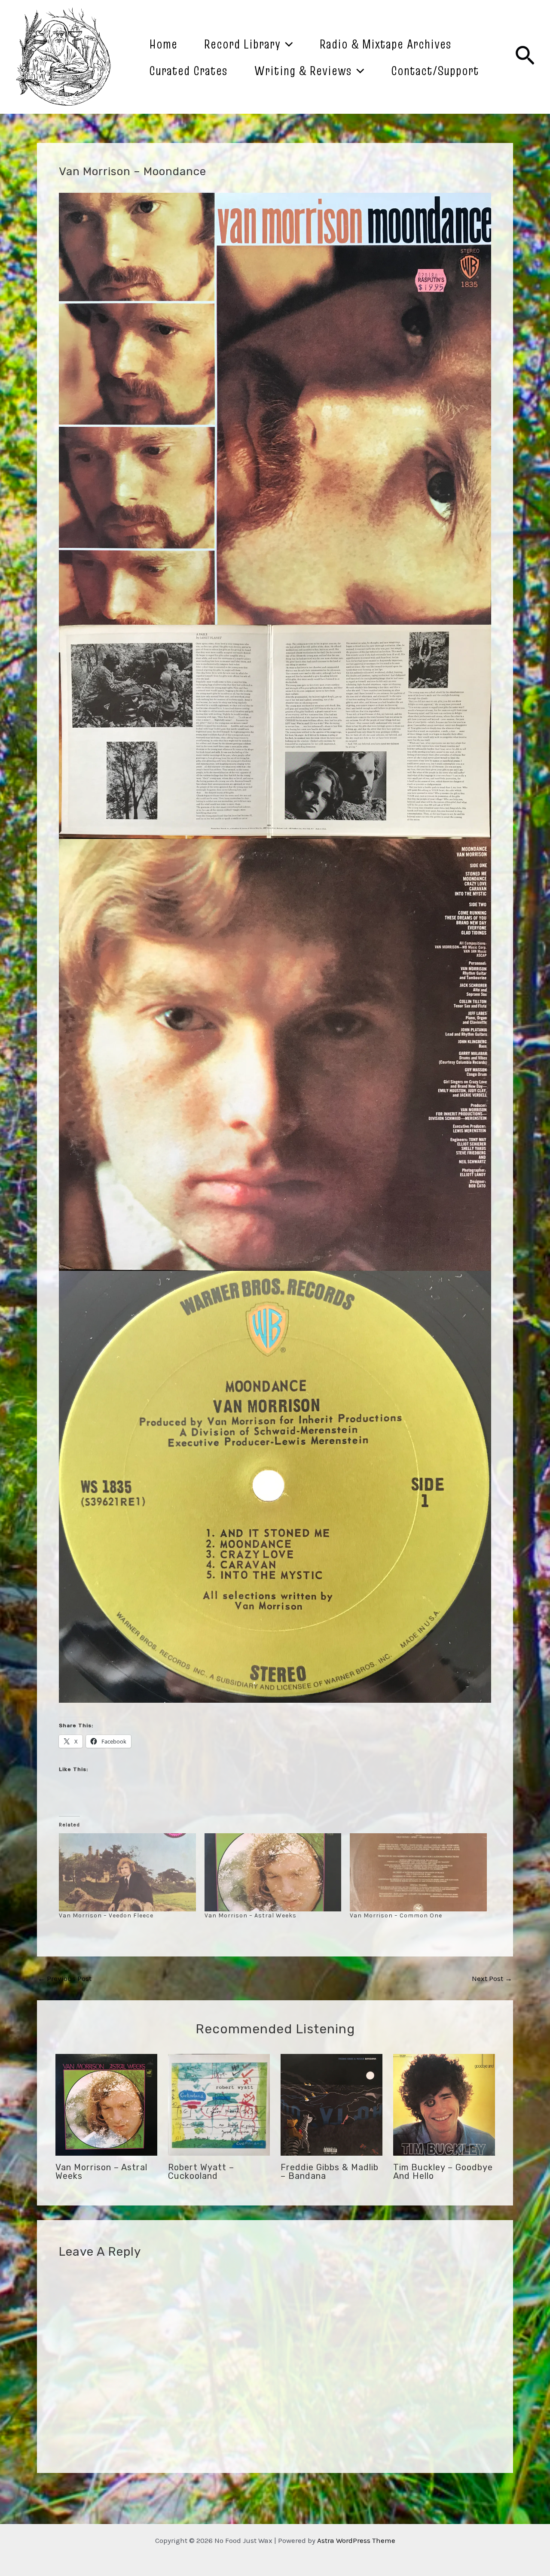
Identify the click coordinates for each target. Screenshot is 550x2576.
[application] (287, 44)
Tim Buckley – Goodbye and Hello (443, 2172)
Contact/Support (435, 70)
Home (163, 44)
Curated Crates (188, 70)
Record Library (242, 44)
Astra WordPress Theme (356, 2540)
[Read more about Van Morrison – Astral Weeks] (106, 2104)
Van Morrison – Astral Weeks (251, 1915)
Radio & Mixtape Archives (386, 44)
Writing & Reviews (303, 70)
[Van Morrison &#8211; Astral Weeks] (273, 1872)
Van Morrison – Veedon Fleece (106, 1915)
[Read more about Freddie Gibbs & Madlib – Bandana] (332, 2104)
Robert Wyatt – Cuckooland (201, 2172)
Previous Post (65, 1979)
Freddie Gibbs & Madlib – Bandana (330, 2172)
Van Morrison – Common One (396, 1915)
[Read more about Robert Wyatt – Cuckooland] (219, 2104)
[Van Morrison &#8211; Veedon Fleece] (127, 1872)
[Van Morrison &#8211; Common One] (418, 1872)
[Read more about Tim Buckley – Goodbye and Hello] (444, 2104)
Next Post (492, 1979)
